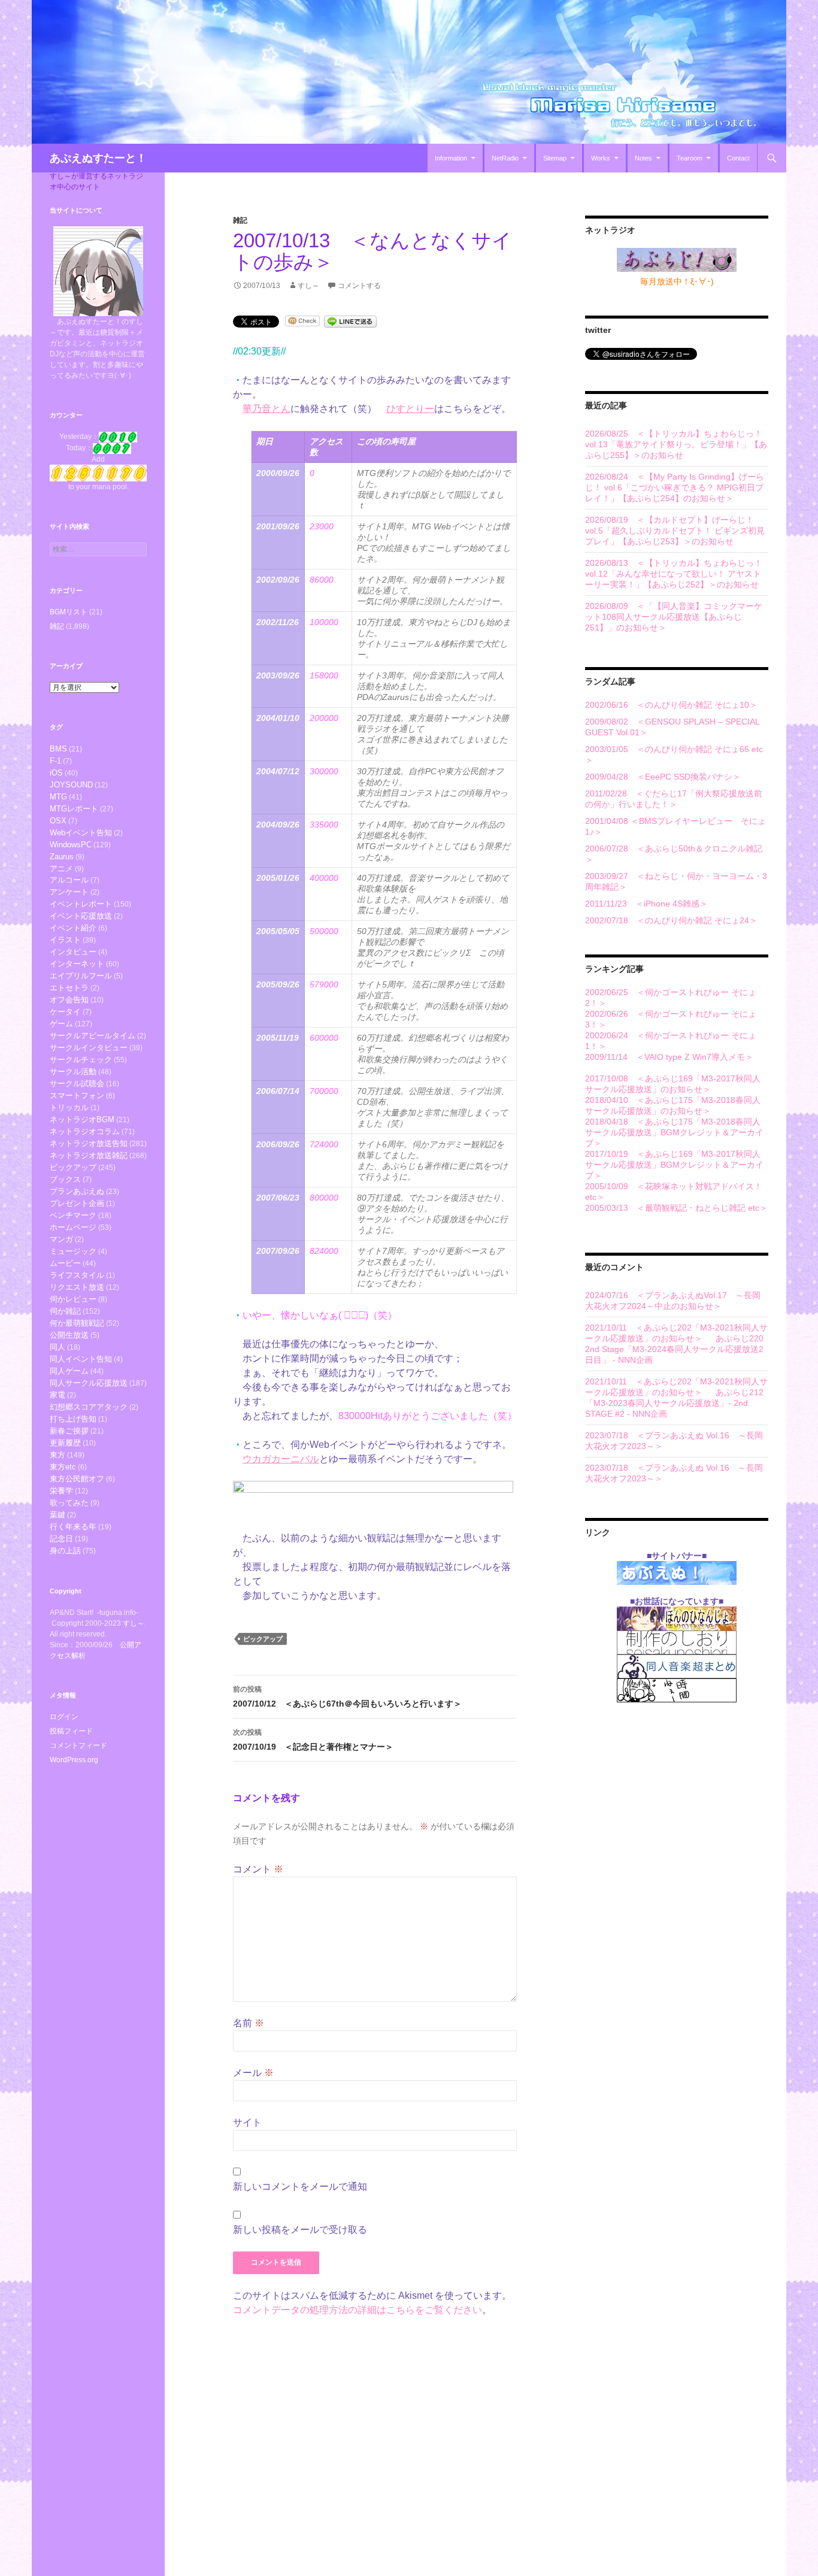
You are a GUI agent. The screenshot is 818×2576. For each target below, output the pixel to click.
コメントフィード (78, 1745)
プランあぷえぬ (77, 1191)
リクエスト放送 (77, 1287)
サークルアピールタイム (93, 1036)
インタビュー (73, 952)
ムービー (65, 1263)
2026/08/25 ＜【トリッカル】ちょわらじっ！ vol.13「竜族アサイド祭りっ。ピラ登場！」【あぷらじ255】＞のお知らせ (676, 444)
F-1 (55, 761)
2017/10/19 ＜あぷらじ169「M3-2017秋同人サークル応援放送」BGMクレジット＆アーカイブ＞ (674, 1165)
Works (601, 158)
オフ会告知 (69, 1000)
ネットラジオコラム (85, 1131)
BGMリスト (69, 612)
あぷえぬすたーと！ (98, 158)
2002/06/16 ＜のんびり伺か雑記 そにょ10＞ (671, 705)
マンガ (61, 1239)
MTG (58, 797)
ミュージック (73, 1251)
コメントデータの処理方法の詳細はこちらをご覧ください (358, 2310)
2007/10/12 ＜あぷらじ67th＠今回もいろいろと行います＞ (347, 1697)
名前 (249, 2023)
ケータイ (65, 1012)
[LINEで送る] (350, 321)
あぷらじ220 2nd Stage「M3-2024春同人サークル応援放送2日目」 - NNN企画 (674, 1349)
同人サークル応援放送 (89, 1383)
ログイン (64, 1717)
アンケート (69, 892)
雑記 (240, 220)
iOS (56, 773)
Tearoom (690, 158)
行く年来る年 (73, 1527)
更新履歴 (65, 1443)
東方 (57, 1455)
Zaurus (62, 857)
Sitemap (555, 158)
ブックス (65, 1179)
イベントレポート (81, 904)
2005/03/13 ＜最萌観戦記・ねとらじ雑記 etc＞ (676, 1208)
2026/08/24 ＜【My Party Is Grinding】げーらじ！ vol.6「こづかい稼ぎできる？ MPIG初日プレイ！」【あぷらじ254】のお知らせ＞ (675, 487)
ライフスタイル (77, 1275)
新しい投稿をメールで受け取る (300, 2230)
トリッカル (69, 1107)
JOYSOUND (71, 785)
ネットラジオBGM (82, 1119)
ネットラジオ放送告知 (89, 1143)
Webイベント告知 (81, 833)
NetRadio (505, 158)
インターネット (77, 964)
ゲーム (61, 1024)
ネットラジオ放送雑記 (89, 1155)
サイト (247, 2122)
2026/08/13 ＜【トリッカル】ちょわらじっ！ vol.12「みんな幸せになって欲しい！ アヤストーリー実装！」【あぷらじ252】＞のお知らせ (674, 574)
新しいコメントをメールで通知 (300, 2186)
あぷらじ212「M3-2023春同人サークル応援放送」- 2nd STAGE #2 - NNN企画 (674, 1403)
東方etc (63, 1467)
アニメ (61, 869)
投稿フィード (71, 1731)
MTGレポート (74, 809)
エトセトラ (69, 988)
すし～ (308, 286)
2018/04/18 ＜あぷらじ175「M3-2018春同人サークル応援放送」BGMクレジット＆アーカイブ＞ (674, 1132)
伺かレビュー (73, 1299)
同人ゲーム (69, 1371)
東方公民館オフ (77, 1479)
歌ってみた (69, 1503)
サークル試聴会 (77, 1084)
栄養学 (61, 1491)
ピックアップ (263, 1639)
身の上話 (65, 1551)
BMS (58, 749)
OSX (58, 821)
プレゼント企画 (77, 1203)
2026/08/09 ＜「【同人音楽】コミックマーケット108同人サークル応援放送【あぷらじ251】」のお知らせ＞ (674, 617)
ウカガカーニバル (281, 1459)
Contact (738, 158)
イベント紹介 (73, 928)
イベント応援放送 (81, 916)
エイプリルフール (81, 976)
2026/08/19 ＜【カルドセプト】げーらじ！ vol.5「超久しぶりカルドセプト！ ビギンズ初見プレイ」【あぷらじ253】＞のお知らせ (675, 531)
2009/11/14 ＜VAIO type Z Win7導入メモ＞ (669, 1057)
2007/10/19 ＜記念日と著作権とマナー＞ (313, 1740)
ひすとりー (410, 409)
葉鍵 (57, 1515)
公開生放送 (69, 1335)
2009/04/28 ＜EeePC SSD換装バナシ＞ (663, 777)
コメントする (359, 286)
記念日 (61, 1539)
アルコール (69, 880)
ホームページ (73, 1227)
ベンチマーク (73, 1215)
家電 (57, 1395)
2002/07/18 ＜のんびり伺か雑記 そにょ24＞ (671, 920)
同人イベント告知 (81, 1359)
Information (451, 158)
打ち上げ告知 (73, 1419)
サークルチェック (81, 1060)
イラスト (65, 940)
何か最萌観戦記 (77, 1323)
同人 (57, 1347)
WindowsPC (71, 845)
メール (253, 2073)
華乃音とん (266, 409)
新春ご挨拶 (69, 1431)
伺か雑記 (65, 1311)
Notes (643, 158)
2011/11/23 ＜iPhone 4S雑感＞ (646, 904)
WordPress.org (74, 1760)
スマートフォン (77, 1095)
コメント (258, 1869)
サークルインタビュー (89, 1048)
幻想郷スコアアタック (89, 1407)
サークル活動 (73, 1072)
